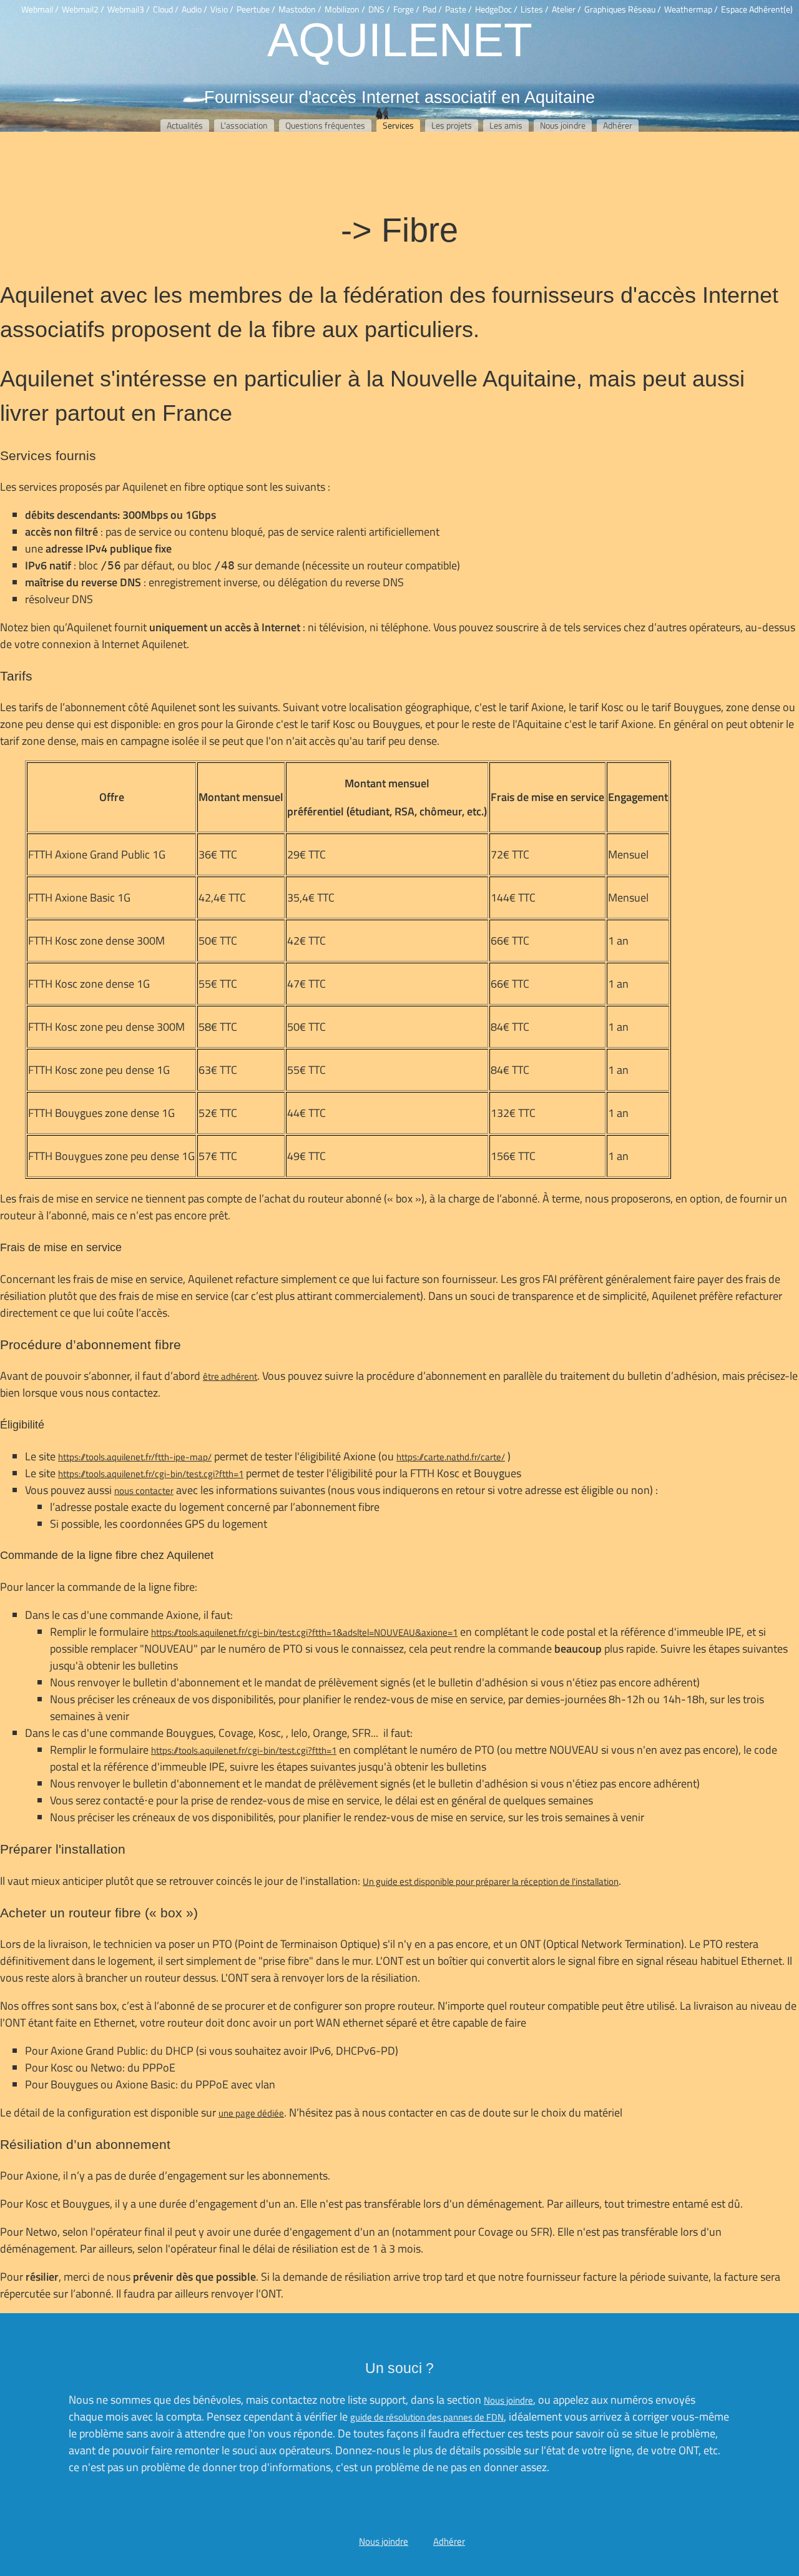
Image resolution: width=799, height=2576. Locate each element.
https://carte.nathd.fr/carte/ (451, 1457)
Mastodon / (300, 9)
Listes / (535, 9)
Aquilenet (400, 39)
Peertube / (256, 9)
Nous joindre (563, 125)
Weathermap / (691, 9)
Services (398, 125)
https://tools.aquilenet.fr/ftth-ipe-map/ (135, 1457)
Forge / (406, 9)
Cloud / (166, 9)
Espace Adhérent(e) (757, 9)
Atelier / (566, 9)
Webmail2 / (83, 9)
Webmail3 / (129, 9)
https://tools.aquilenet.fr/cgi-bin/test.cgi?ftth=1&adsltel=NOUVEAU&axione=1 (304, 1632)
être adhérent (230, 1376)
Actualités (185, 125)
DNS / (379, 9)
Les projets (452, 125)
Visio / (222, 9)
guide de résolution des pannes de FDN (427, 2417)
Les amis (506, 125)
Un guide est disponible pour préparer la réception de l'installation (491, 1881)
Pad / (432, 9)
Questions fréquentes (325, 125)
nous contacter (144, 1491)
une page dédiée (251, 2113)
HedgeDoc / (496, 9)
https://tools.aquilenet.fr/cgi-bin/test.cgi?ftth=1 (151, 1474)
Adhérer (618, 125)
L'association (244, 125)
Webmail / (40, 9)
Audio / (194, 9)
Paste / (458, 9)
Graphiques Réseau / (623, 9)
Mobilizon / (345, 9)
